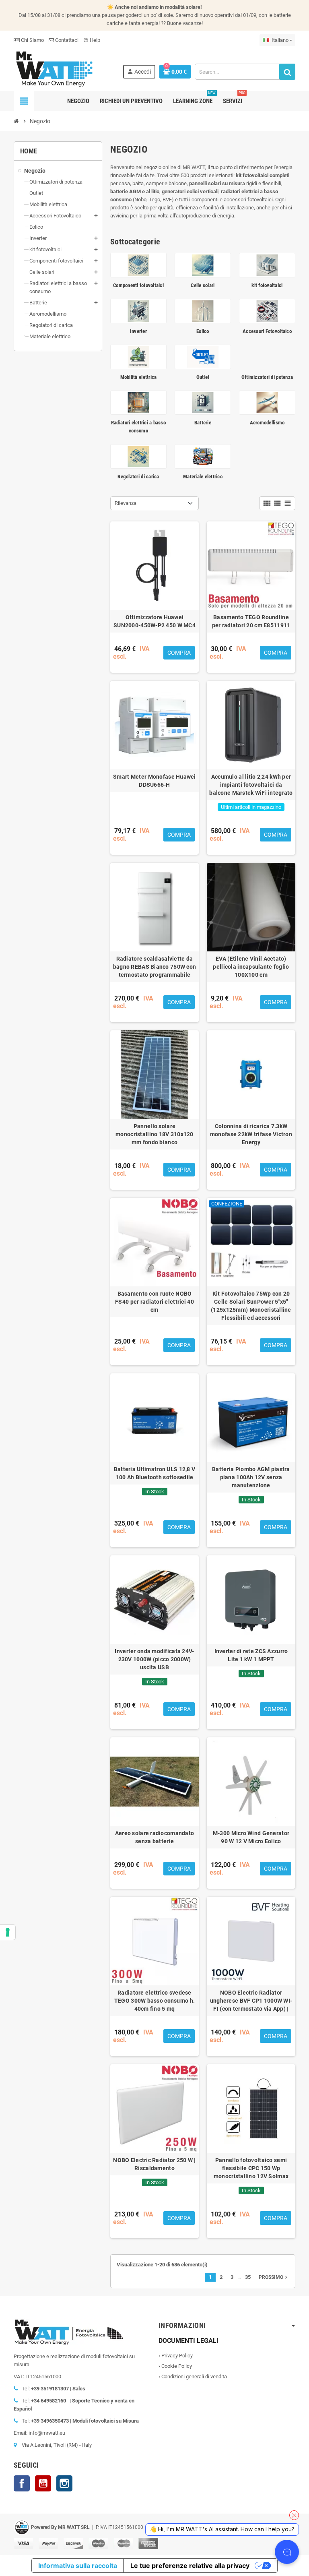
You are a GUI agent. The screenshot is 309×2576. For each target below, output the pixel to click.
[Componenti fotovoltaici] (138, 265)
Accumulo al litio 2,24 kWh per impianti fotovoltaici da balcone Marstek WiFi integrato (251, 785)
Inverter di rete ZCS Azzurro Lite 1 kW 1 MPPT (251, 1655)
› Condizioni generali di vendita (193, 2376)
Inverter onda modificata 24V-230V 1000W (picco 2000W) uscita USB (154, 1659)
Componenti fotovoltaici (138, 285)
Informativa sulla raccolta (78, 2566)
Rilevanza (126, 503)
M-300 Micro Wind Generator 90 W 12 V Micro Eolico (251, 1837)
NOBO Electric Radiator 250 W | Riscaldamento (154, 2164)
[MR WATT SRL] (54, 68)
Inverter (138, 331)
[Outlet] (203, 357)
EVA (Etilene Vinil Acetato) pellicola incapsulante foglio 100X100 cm (251, 967)
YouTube (43, 2483)
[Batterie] (203, 402)
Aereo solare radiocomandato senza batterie (155, 1837)
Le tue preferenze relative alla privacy (190, 2566)
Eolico (203, 331)
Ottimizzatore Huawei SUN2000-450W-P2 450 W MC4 (154, 621)
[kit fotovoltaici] (267, 265)
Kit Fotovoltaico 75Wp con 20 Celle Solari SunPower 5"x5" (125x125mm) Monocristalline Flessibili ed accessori (251, 1306)
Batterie (203, 423)
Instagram (64, 2483)
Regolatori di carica (138, 477)
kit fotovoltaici (267, 285)
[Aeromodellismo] (267, 402)
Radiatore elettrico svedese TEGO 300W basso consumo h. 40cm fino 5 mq (154, 2001)
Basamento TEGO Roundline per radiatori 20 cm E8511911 (251, 621)
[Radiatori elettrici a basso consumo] (138, 402)
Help (92, 40)
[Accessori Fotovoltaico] (267, 311)
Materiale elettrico (203, 477)
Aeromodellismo (267, 423)
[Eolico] (203, 311)
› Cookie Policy (175, 2366)
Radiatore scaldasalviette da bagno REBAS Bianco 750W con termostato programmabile (155, 967)
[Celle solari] (203, 265)
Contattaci (66, 40)
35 (248, 2277)
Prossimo (274, 2277)
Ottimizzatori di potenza (267, 377)
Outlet (203, 377)
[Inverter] (138, 311)
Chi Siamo (32, 40)
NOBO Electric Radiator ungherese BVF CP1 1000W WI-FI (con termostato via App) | (251, 2001)
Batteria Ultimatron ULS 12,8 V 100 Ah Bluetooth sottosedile (154, 1473)
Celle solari (203, 285)
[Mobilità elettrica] (138, 357)
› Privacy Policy (176, 2356)
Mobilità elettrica (139, 377)
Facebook (22, 2483)
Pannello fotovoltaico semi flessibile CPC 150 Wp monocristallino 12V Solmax (251, 2168)
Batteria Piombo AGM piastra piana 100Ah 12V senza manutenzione (251, 1477)
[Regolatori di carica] (138, 456)
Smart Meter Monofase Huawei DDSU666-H (154, 781)
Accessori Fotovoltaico (267, 331)
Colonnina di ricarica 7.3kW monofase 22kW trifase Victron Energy (251, 1134)
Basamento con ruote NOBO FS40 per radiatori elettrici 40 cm (154, 1302)
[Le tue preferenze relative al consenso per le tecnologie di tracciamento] (8, 1932)
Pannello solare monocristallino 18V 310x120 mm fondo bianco (154, 1134)
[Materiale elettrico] (203, 456)
